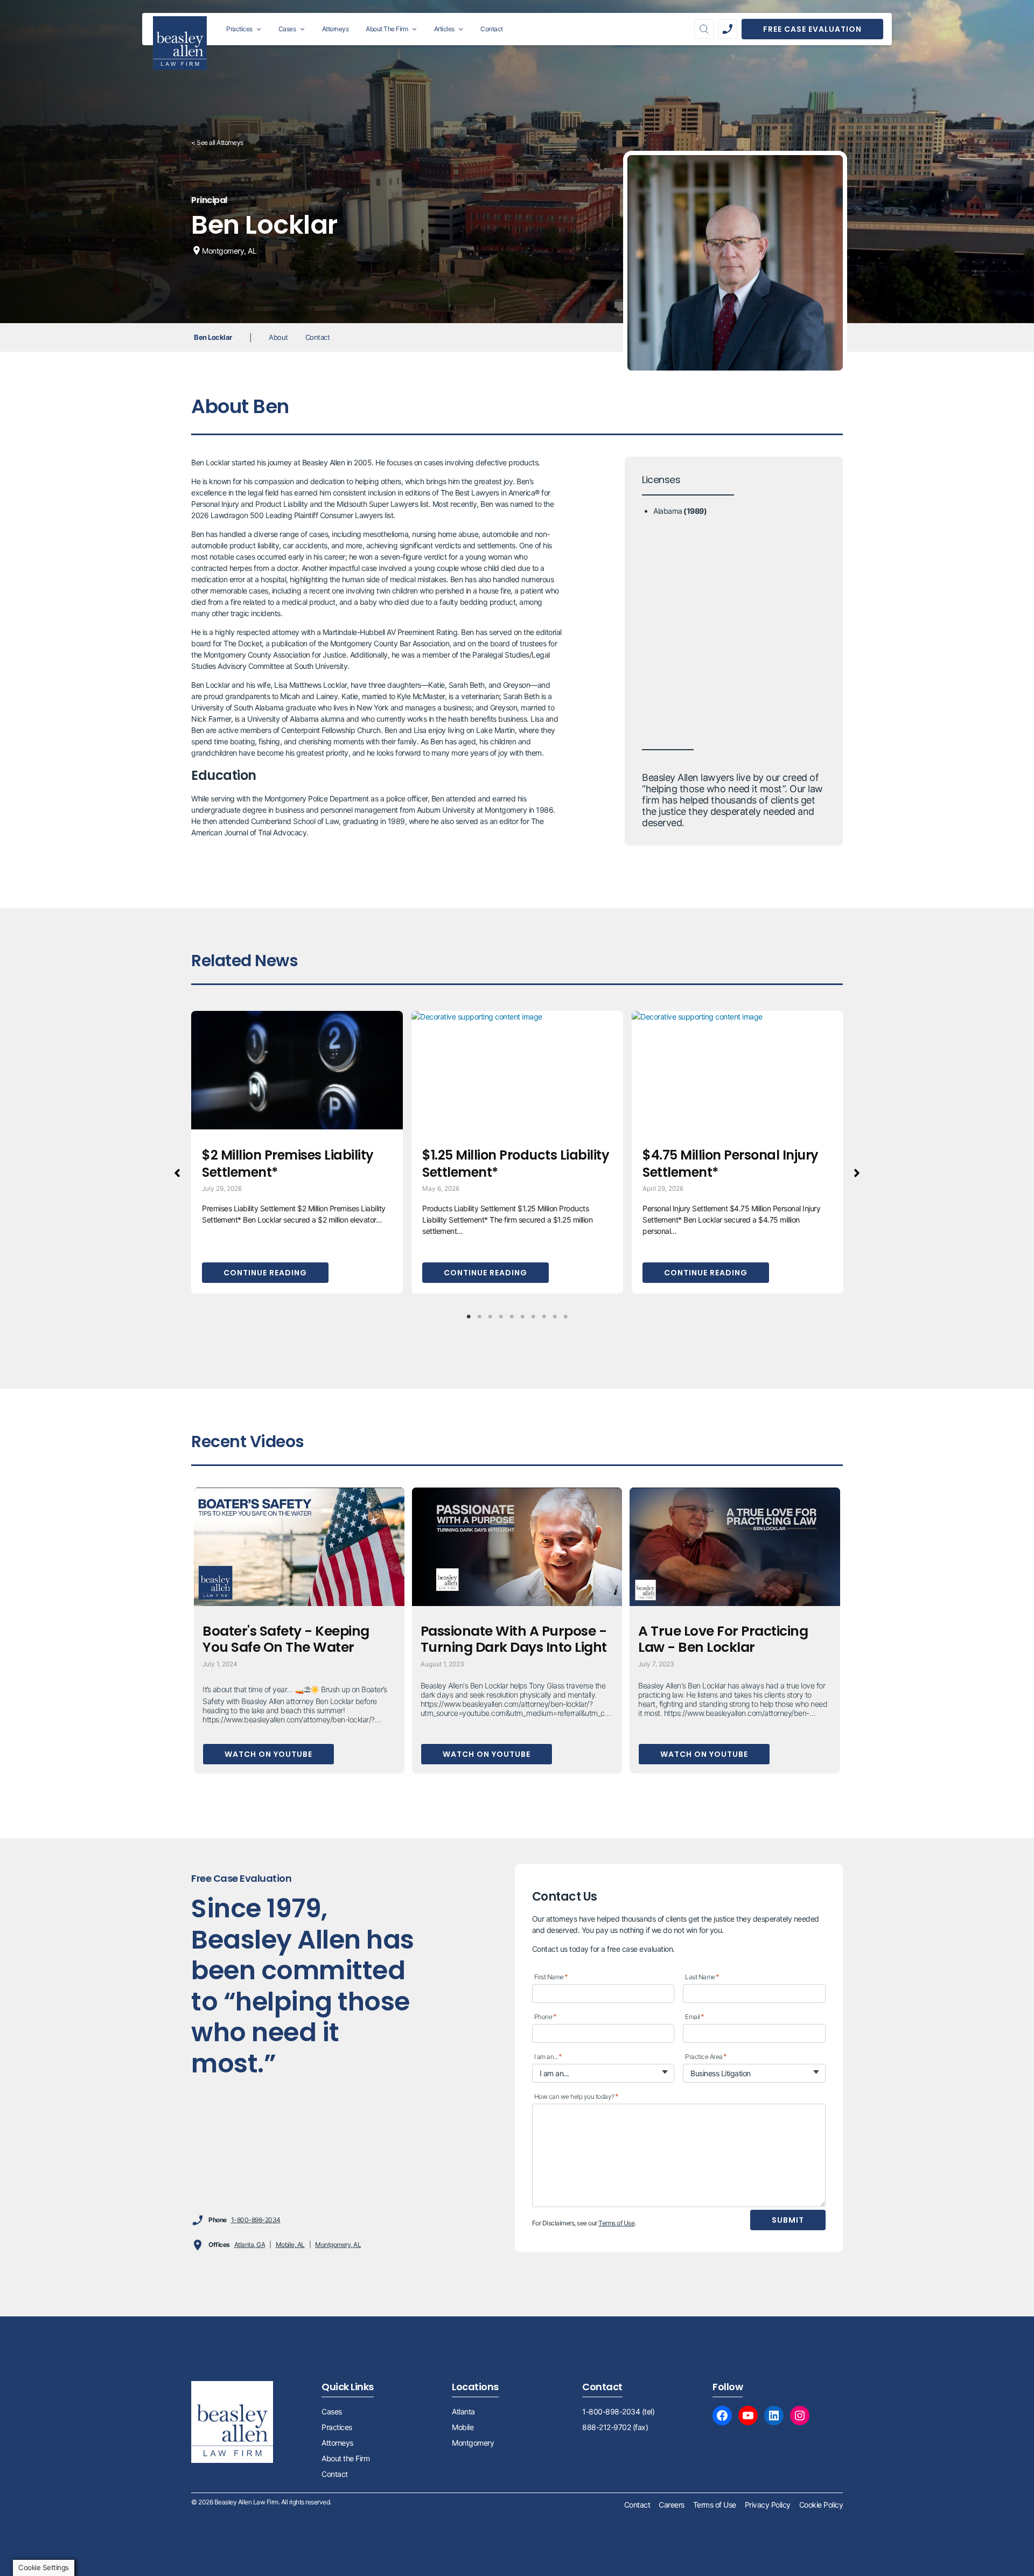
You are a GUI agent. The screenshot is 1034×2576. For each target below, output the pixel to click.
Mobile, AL (290, 2245)
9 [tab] (555, 1317)
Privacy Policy (768, 2505)
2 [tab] (479, 1317)
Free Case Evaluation (812, 29)
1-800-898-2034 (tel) (618, 2411)
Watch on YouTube (268, 1754)
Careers (672, 2505)
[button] (177, 1173)
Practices (337, 2427)
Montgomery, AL (338, 2245)
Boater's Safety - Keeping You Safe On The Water (286, 1639)
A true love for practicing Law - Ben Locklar (723, 1639)
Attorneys (337, 2443)
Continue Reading (265, 1273)
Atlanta (463, 2411)
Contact (318, 337)
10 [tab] (565, 1317)
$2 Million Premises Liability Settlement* (288, 1164)
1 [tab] (469, 1317)
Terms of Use (616, 2223)
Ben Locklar (213, 337)
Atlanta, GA (250, 2245)
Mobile (463, 2427)
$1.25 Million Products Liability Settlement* (516, 1164)
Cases (332, 2411)
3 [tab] (490, 1317)
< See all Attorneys (217, 142)
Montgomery (473, 2443)
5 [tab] (512, 1317)
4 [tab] (501, 1317)
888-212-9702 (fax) (615, 2427)
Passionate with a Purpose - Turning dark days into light (514, 1639)
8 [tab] (544, 1317)
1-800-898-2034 (256, 2220)
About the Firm (345, 2458)
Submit (788, 2220)
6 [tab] (522, 1317)
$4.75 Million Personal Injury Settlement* (731, 1164)
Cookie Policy (821, 2505)
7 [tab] (533, 1317)
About (278, 337)
